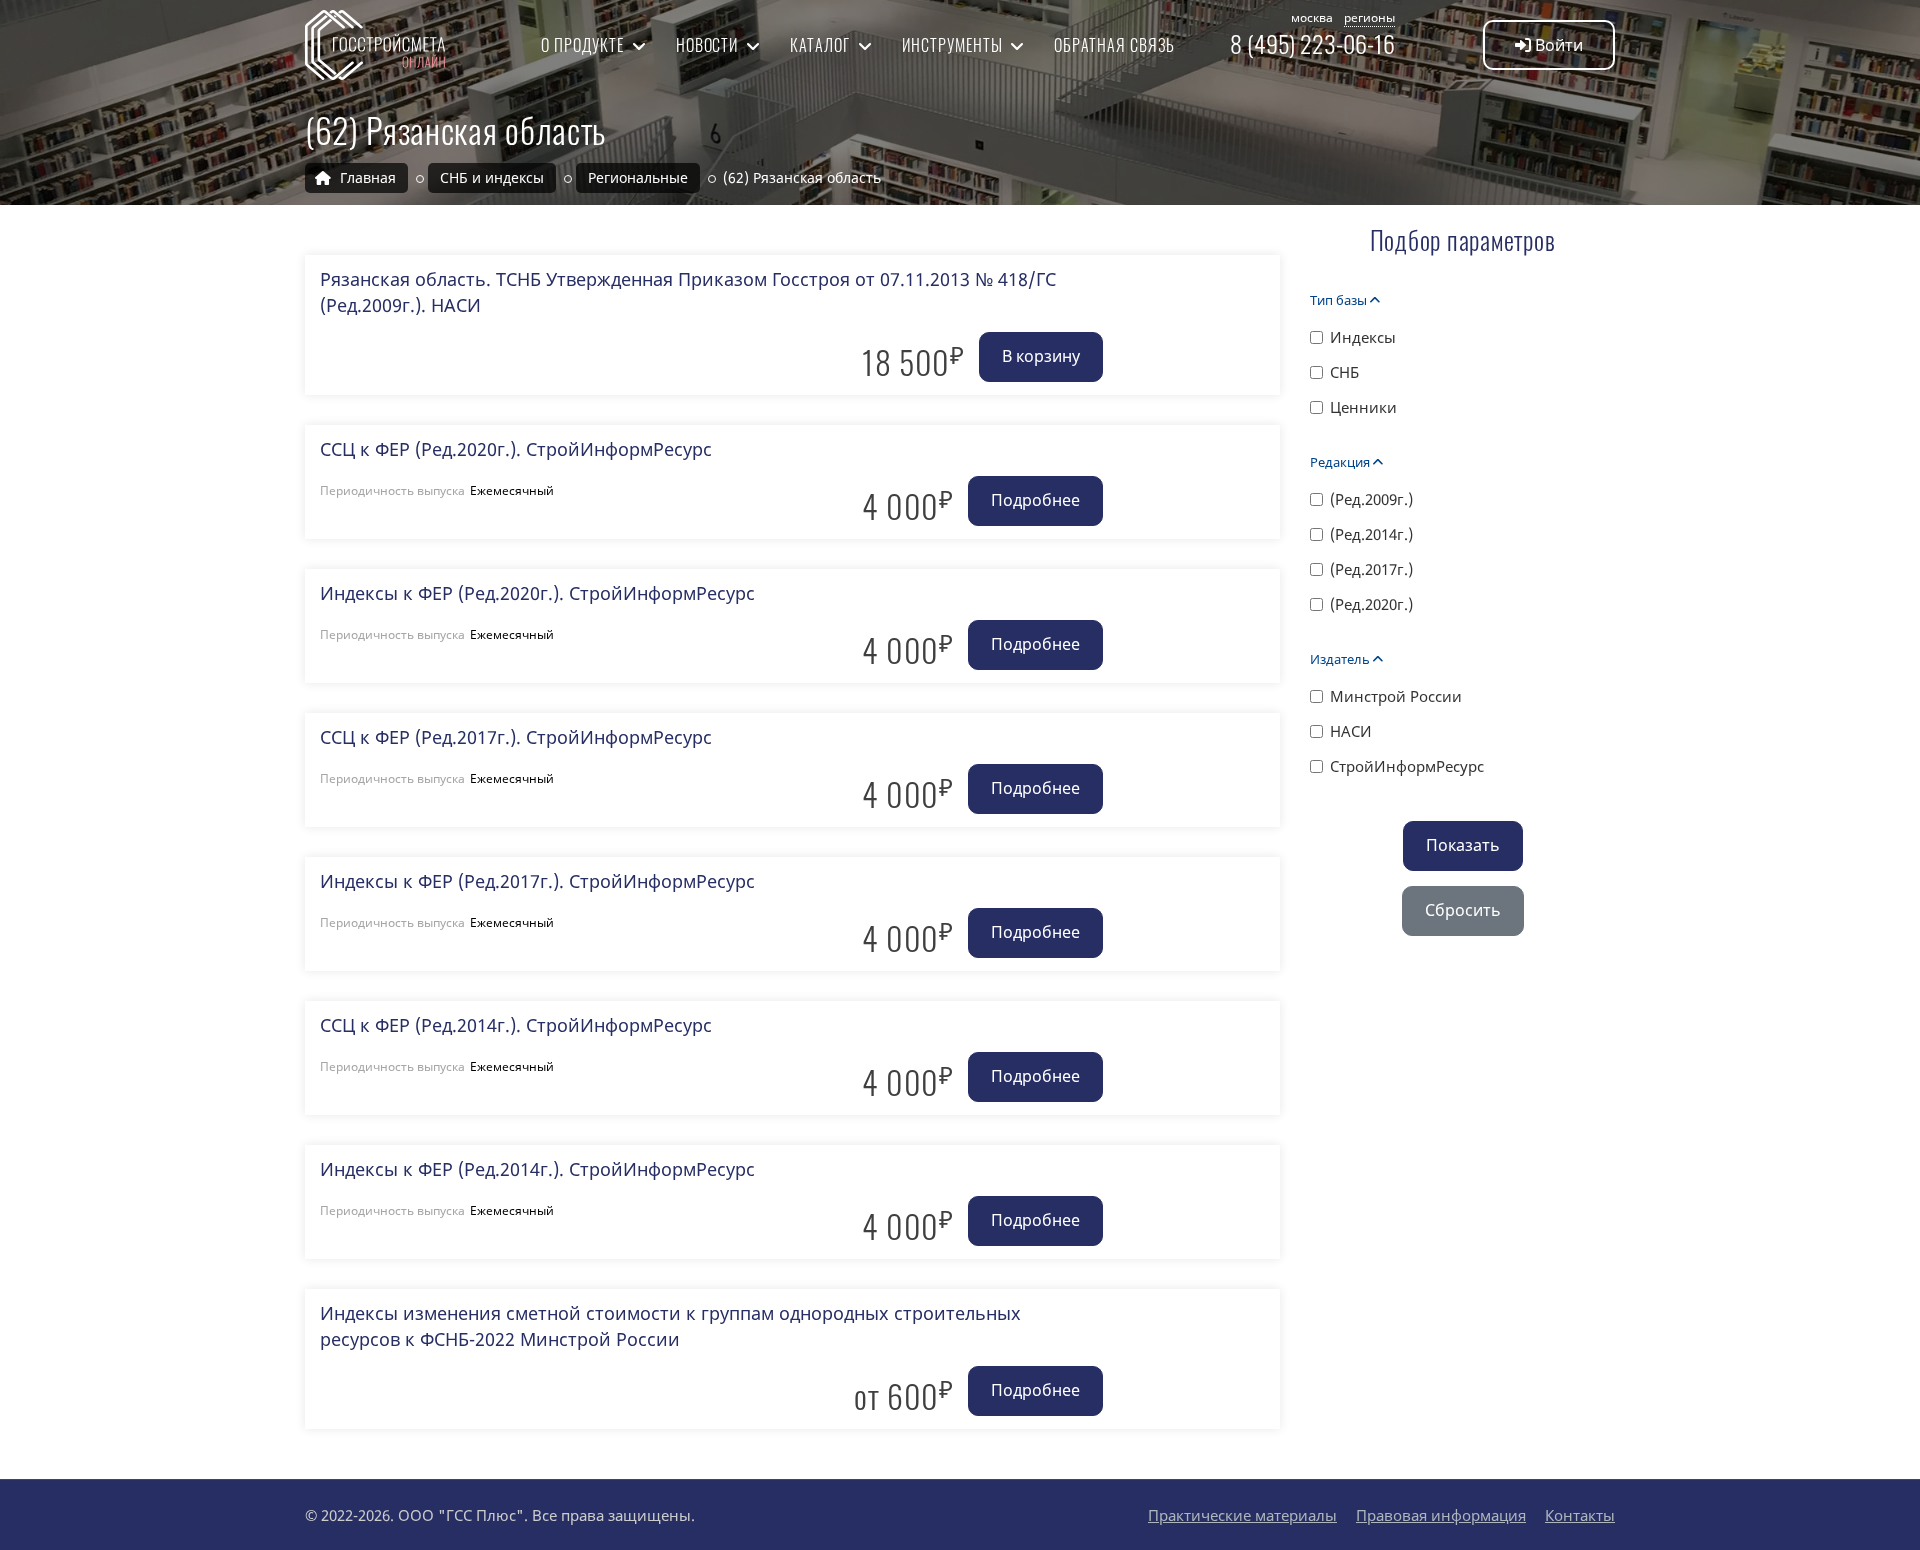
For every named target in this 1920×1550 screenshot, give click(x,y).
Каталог (822, 45)
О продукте (584, 45)
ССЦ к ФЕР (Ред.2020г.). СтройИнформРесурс (516, 449)
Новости (709, 45)
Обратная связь (1114, 45)
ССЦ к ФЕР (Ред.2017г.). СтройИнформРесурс (516, 737)
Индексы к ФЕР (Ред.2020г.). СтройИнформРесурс (537, 593)
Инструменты (954, 45)
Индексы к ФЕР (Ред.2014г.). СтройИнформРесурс (537, 1169)
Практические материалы (1242, 1515)
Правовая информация (1441, 1515)
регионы (1369, 17)
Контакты (1580, 1515)
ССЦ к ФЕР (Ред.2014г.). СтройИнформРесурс (516, 1025)
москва (1312, 17)
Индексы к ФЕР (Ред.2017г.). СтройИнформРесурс (537, 881)
